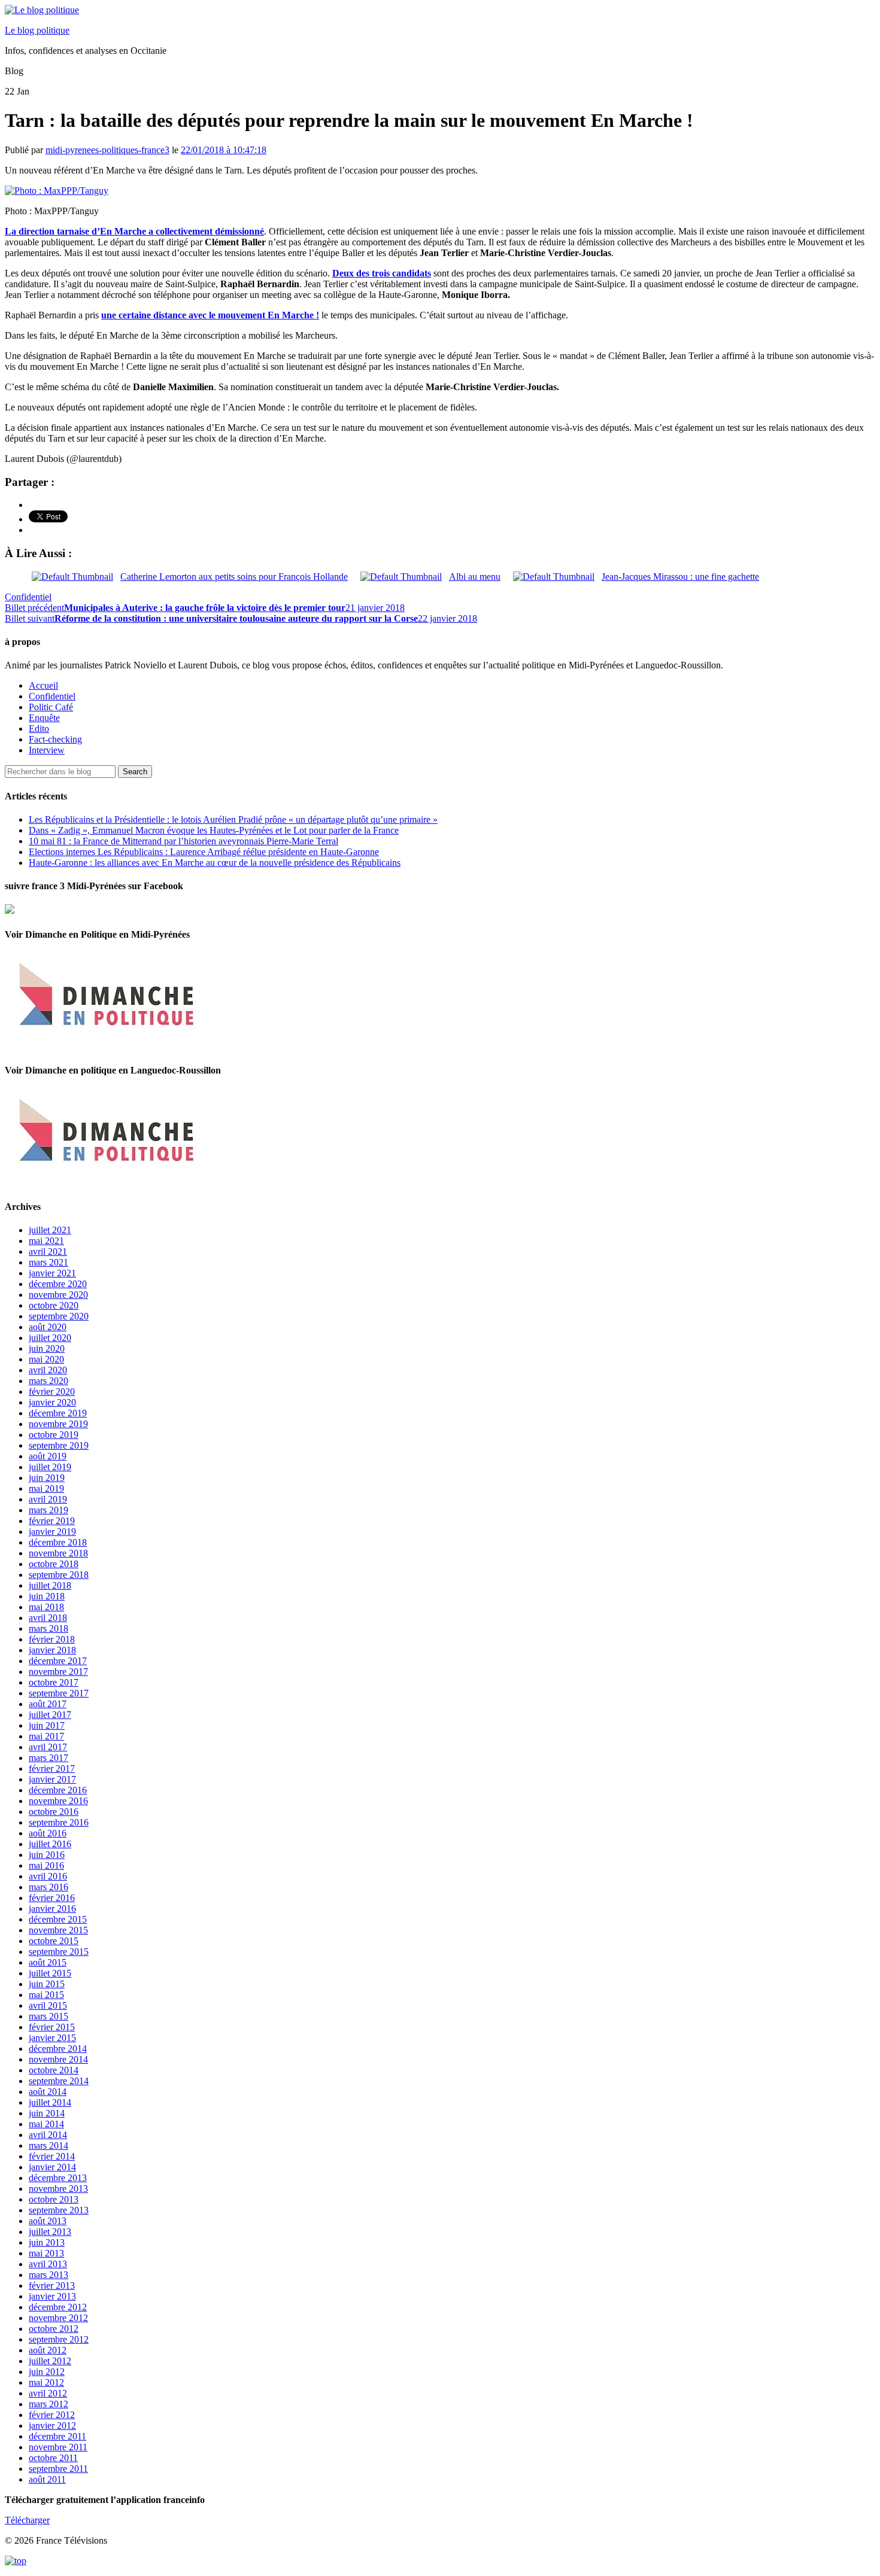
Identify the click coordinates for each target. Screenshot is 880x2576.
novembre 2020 (58, 1295)
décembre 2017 (58, 1661)
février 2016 (52, 1898)
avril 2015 (48, 2005)
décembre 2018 (58, 1542)
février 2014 (52, 2156)
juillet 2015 (50, 1973)
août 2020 (48, 1327)
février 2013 (52, 2285)
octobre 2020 (54, 1305)
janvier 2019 (52, 1532)
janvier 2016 (52, 1909)
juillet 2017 (50, 1715)
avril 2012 (48, 2393)
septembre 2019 (59, 1445)
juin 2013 (47, 2242)
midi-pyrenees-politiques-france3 (107, 150)
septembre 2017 (59, 1693)
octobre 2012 (54, 2329)
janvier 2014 (52, 2167)
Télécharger (27, 2520)
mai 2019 (46, 1488)
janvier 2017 (52, 1779)
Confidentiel (28, 597)
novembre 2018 (58, 1553)
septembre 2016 (59, 1822)
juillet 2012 (50, 2361)
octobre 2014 (54, 2070)
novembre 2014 (58, 2059)
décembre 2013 (58, 2178)
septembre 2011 (58, 2469)
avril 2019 (48, 1499)
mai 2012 (46, 2382)
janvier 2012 (52, 2426)
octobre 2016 (54, 1812)
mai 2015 (46, 1995)
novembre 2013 (58, 2189)
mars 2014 (48, 2145)
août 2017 (48, 1704)
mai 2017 (46, 1736)
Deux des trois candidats (382, 273)
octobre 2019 (54, 1435)
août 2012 (48, 2350)
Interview (47, 750)
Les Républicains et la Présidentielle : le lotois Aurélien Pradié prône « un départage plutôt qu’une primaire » (233, 819)
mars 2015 (48, 2016)
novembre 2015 (58, 1930)
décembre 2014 (58, 2049)
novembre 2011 (58, 2447)
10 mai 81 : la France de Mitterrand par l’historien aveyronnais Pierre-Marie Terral (183, 841)
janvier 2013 (52, 2296)
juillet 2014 (50, 2102)
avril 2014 (48, 2135)
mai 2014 (46, 2124)
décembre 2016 (58, 1790)
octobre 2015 (54, 1941)
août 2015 (48, 1962)
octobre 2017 (54, 1682)
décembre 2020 (58, 1284)
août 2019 (48, 1456)
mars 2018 (48, 1628)
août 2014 (48, 2092)
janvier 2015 (52, 2038)
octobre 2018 (54, 1564)
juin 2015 (47, 1984)
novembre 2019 (58, 1424)
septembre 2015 (59, 1952)
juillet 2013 (50, 2232)
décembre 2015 (58, 1919)
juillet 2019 (50, 1467)
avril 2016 (48, 1876)
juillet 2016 (50, 1844)
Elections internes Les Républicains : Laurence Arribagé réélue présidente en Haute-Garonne (204, 852)
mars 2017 (48, 1758)
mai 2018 (46, 1607)
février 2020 (52, 1392)
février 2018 (52, 1639)
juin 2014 (47, 2113)
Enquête (44, 718)
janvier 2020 (52, 1402)
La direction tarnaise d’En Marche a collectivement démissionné (134, 231)
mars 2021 (48, 1262)
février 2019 (52, 1521)
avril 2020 (48, 1370)
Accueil (43, 685)
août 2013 (48, 2221)
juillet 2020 (50, 1338)
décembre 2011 (57, 2436)
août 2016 (48, 1833)
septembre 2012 (59, 2339)
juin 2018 (47, 1596)
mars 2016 (48, 1887)
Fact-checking (55, 739)
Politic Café (51, 707)
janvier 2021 (52, 1273)
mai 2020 (46, 1359)
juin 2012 (47, 2372)
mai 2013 (46, 2253)
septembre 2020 (59, 1316)
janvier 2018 (52, 1650)
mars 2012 (48, 2404)
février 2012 (52, 2415)
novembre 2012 (58, 2318)
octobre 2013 (54, 2199)
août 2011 (47, 2479)
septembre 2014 (59, 2081)
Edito (39, 729)
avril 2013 (48, 2264)
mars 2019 (48, 1510)
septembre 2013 (59, 2210)
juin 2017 (47, 1725)
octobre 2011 (53, 2458)
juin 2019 (47, 1478)
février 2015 (52, 2027)
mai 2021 (46, 1241)
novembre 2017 (58, 1672)
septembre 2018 (59, 1575)
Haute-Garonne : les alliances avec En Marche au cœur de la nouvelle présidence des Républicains (215, 863)
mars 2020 (48, 1381)
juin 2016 (47, 1855)
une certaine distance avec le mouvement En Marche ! (210, 315)
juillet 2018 (50, 1585)
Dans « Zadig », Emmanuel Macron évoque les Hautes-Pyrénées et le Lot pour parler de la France (214, 830)
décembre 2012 (58, 2307)
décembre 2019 (58, 1413)
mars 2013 (48, 2275)
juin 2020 (47, 1348)
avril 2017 (48, 1747)
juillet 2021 (50, 1230)
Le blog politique (37, 30)
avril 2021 (48, 1251)
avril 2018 (48, 1618)
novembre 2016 (58, 1801)
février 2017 (52, 1768)
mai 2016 (46, 1865)
